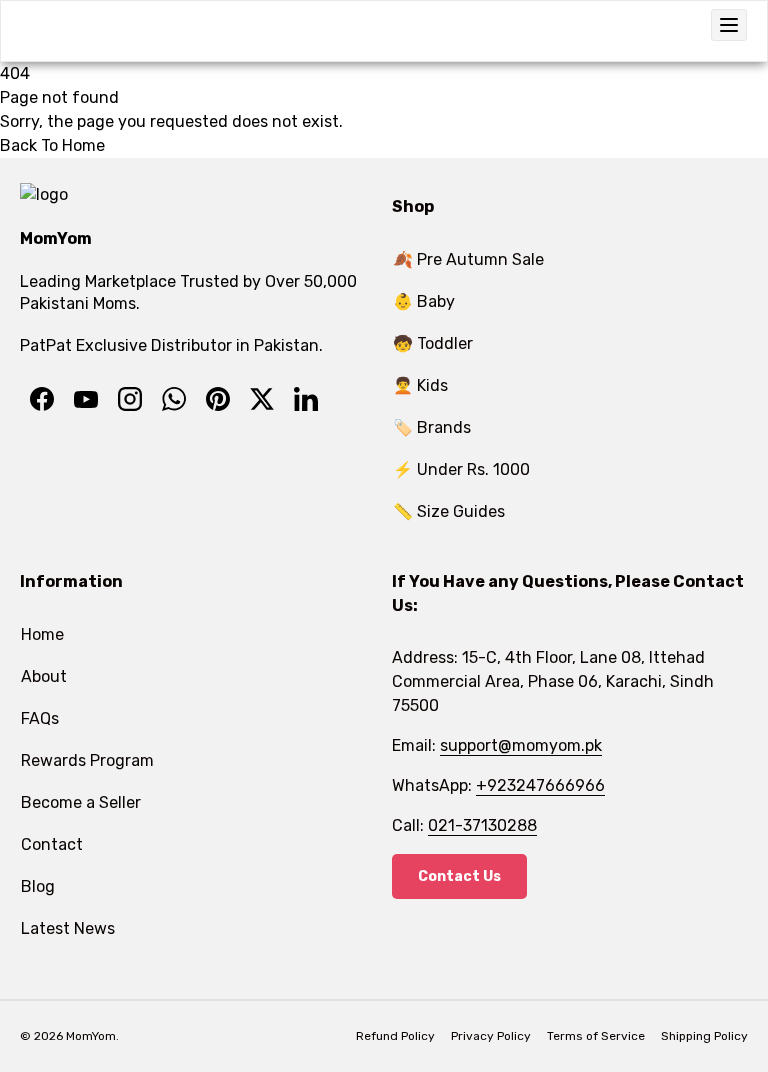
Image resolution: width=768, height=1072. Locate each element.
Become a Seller (81, 802)
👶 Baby (424, 301)
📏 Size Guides (449, 511)
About (44, 676)
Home (42, 634)
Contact (52, 844)
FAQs (40, 718)
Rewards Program (87, 760)
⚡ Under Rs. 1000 (461, 469)
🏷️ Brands (432, 427)
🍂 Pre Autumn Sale (468, 259)
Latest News (68, 928)
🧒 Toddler (433, 343)
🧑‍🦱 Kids (420, 385)
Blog (38, 886)
